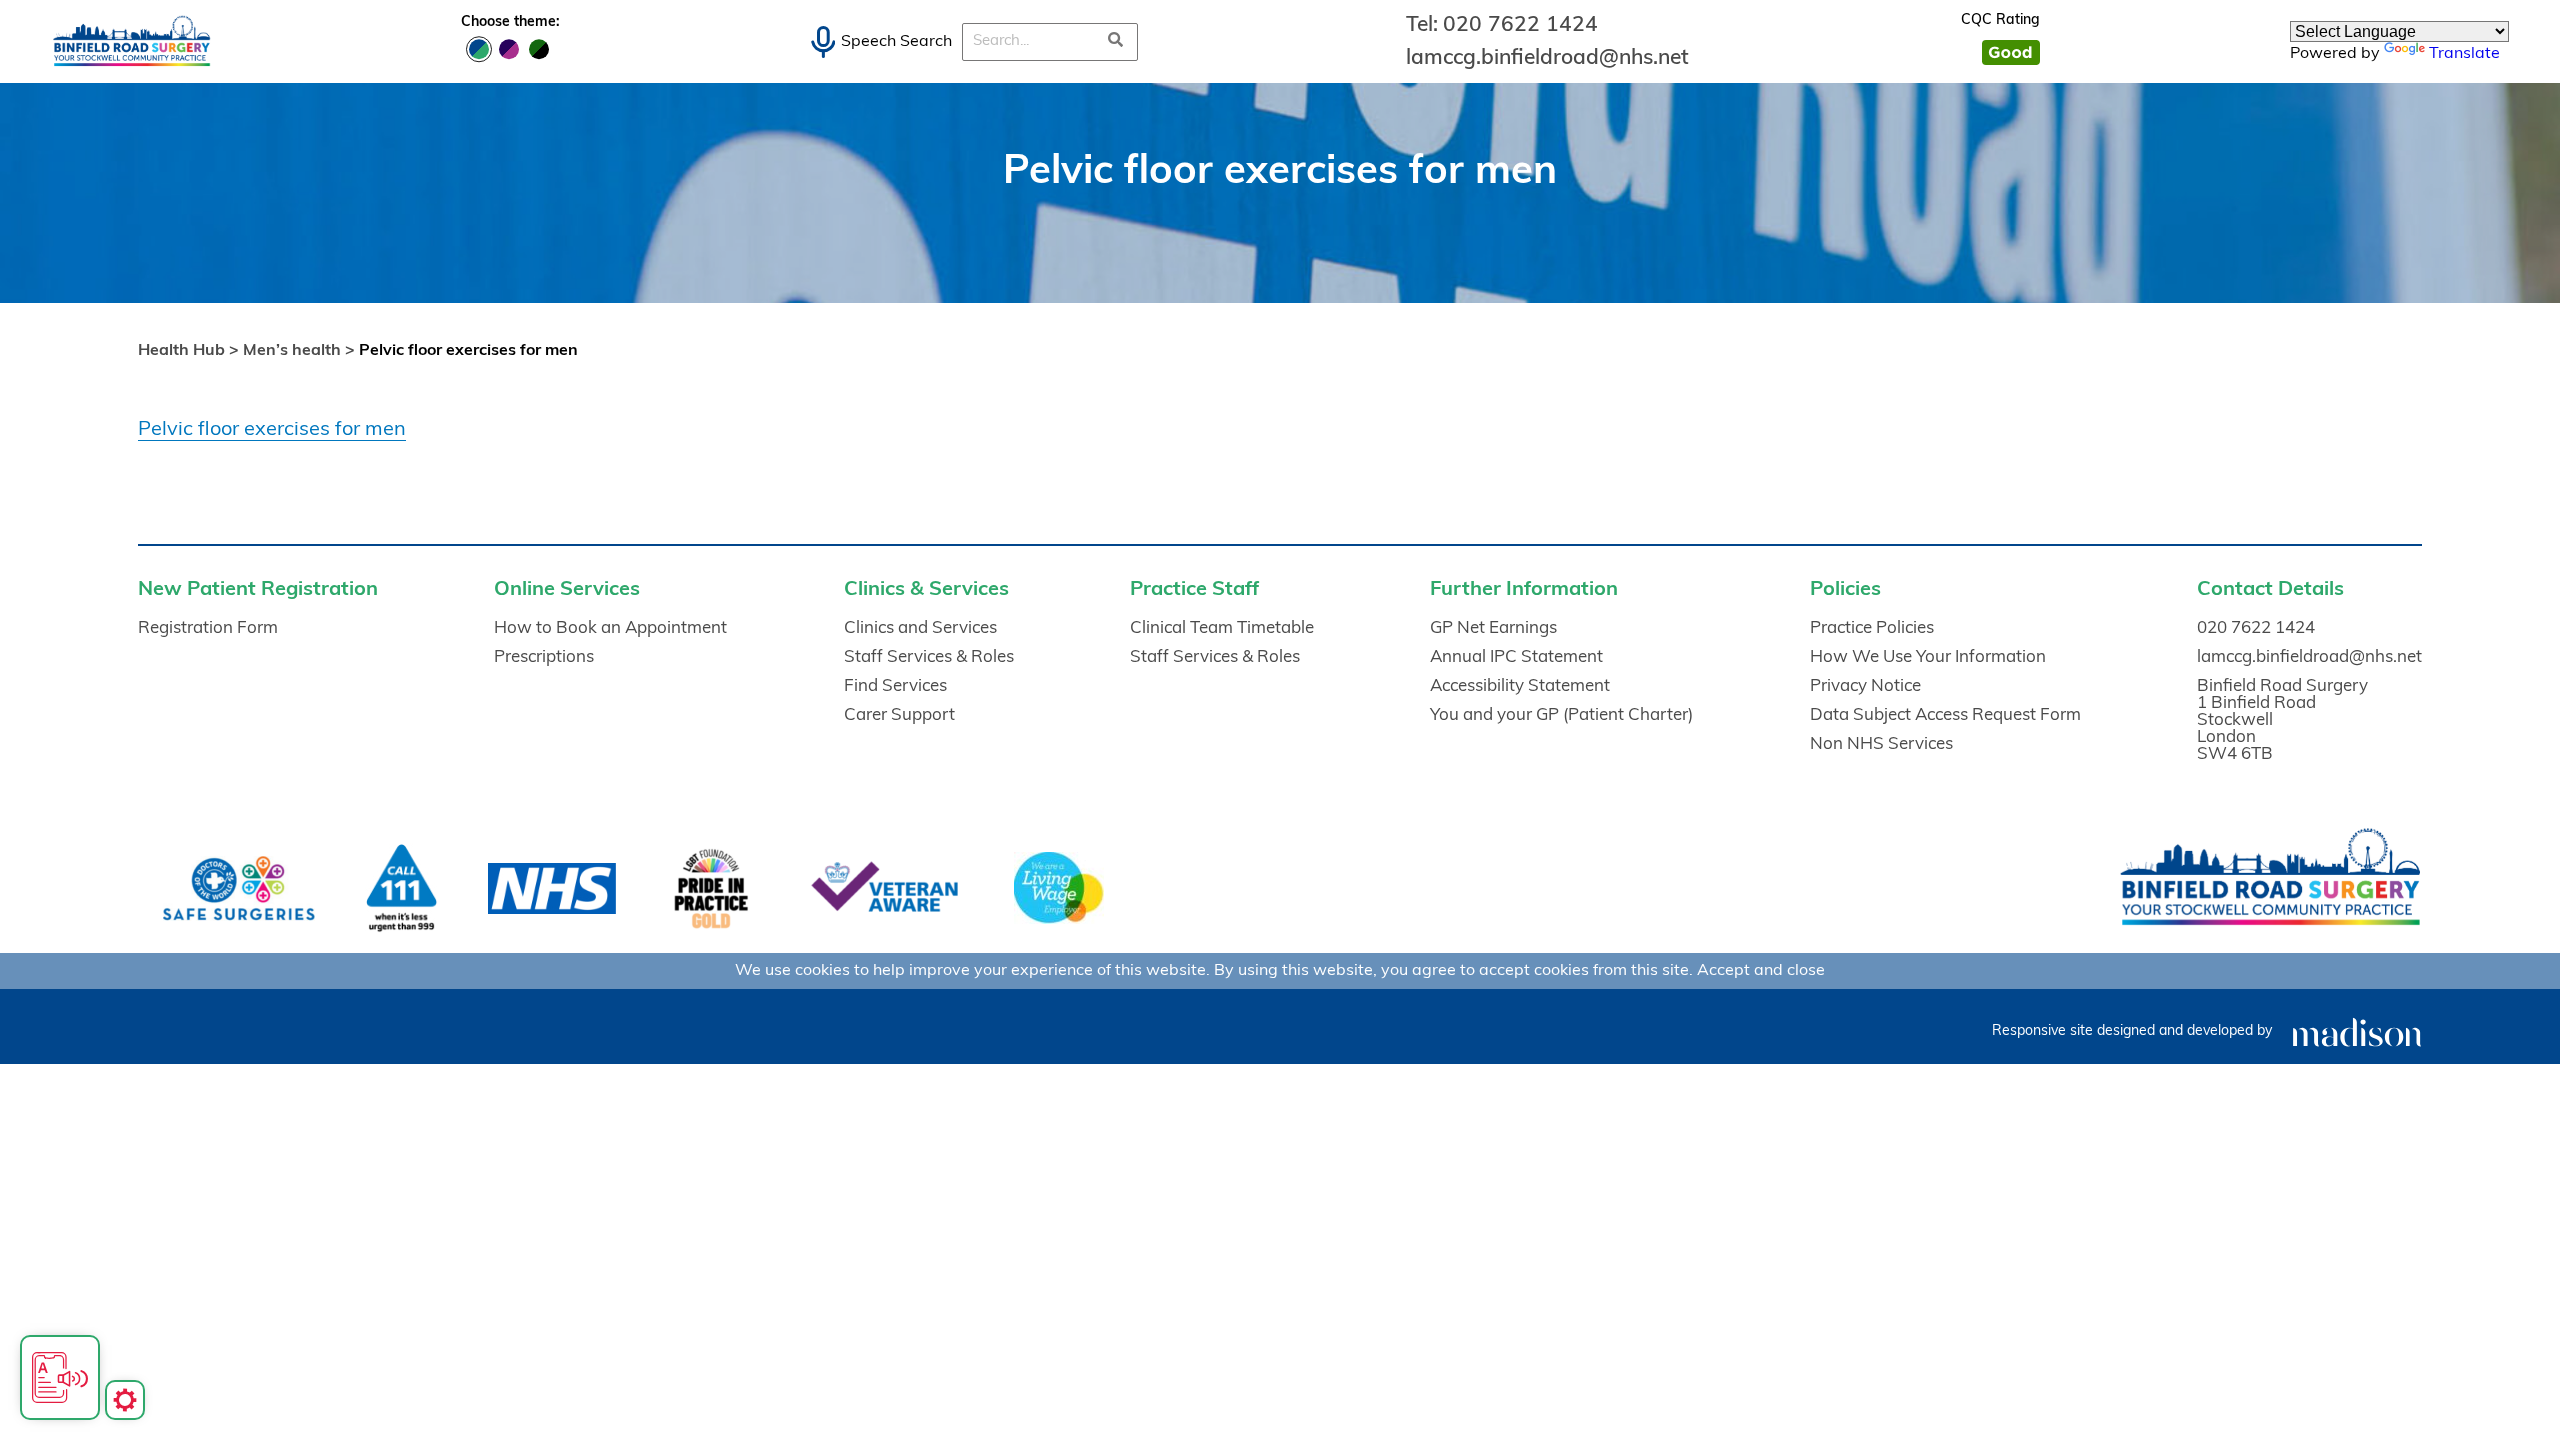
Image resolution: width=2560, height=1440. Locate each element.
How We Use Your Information (1928, 657)
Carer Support (899, 715)
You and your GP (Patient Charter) (1561, 715)
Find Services (895, 686)
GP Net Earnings (1493, 628)
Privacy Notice (1865, 686)
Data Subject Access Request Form (1945, 715)
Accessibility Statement (1520, 686)
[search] (1115, 42)
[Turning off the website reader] (60, 1377)
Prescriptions (544, 657)
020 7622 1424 (1520, 25)
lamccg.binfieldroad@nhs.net (1547, 58)
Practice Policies (1872, 628)
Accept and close (1761, 971)
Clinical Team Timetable (1222, 628)
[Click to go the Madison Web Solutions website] (2357, 1031)
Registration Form (208, 628)
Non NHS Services (1881, 744)
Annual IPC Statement (1516, 657)
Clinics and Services (920, 628)
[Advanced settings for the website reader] (125, 1400)
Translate (2464, 54)
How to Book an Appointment (610, 628)
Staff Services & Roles (929, 657)
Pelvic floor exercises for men (272, 430)
